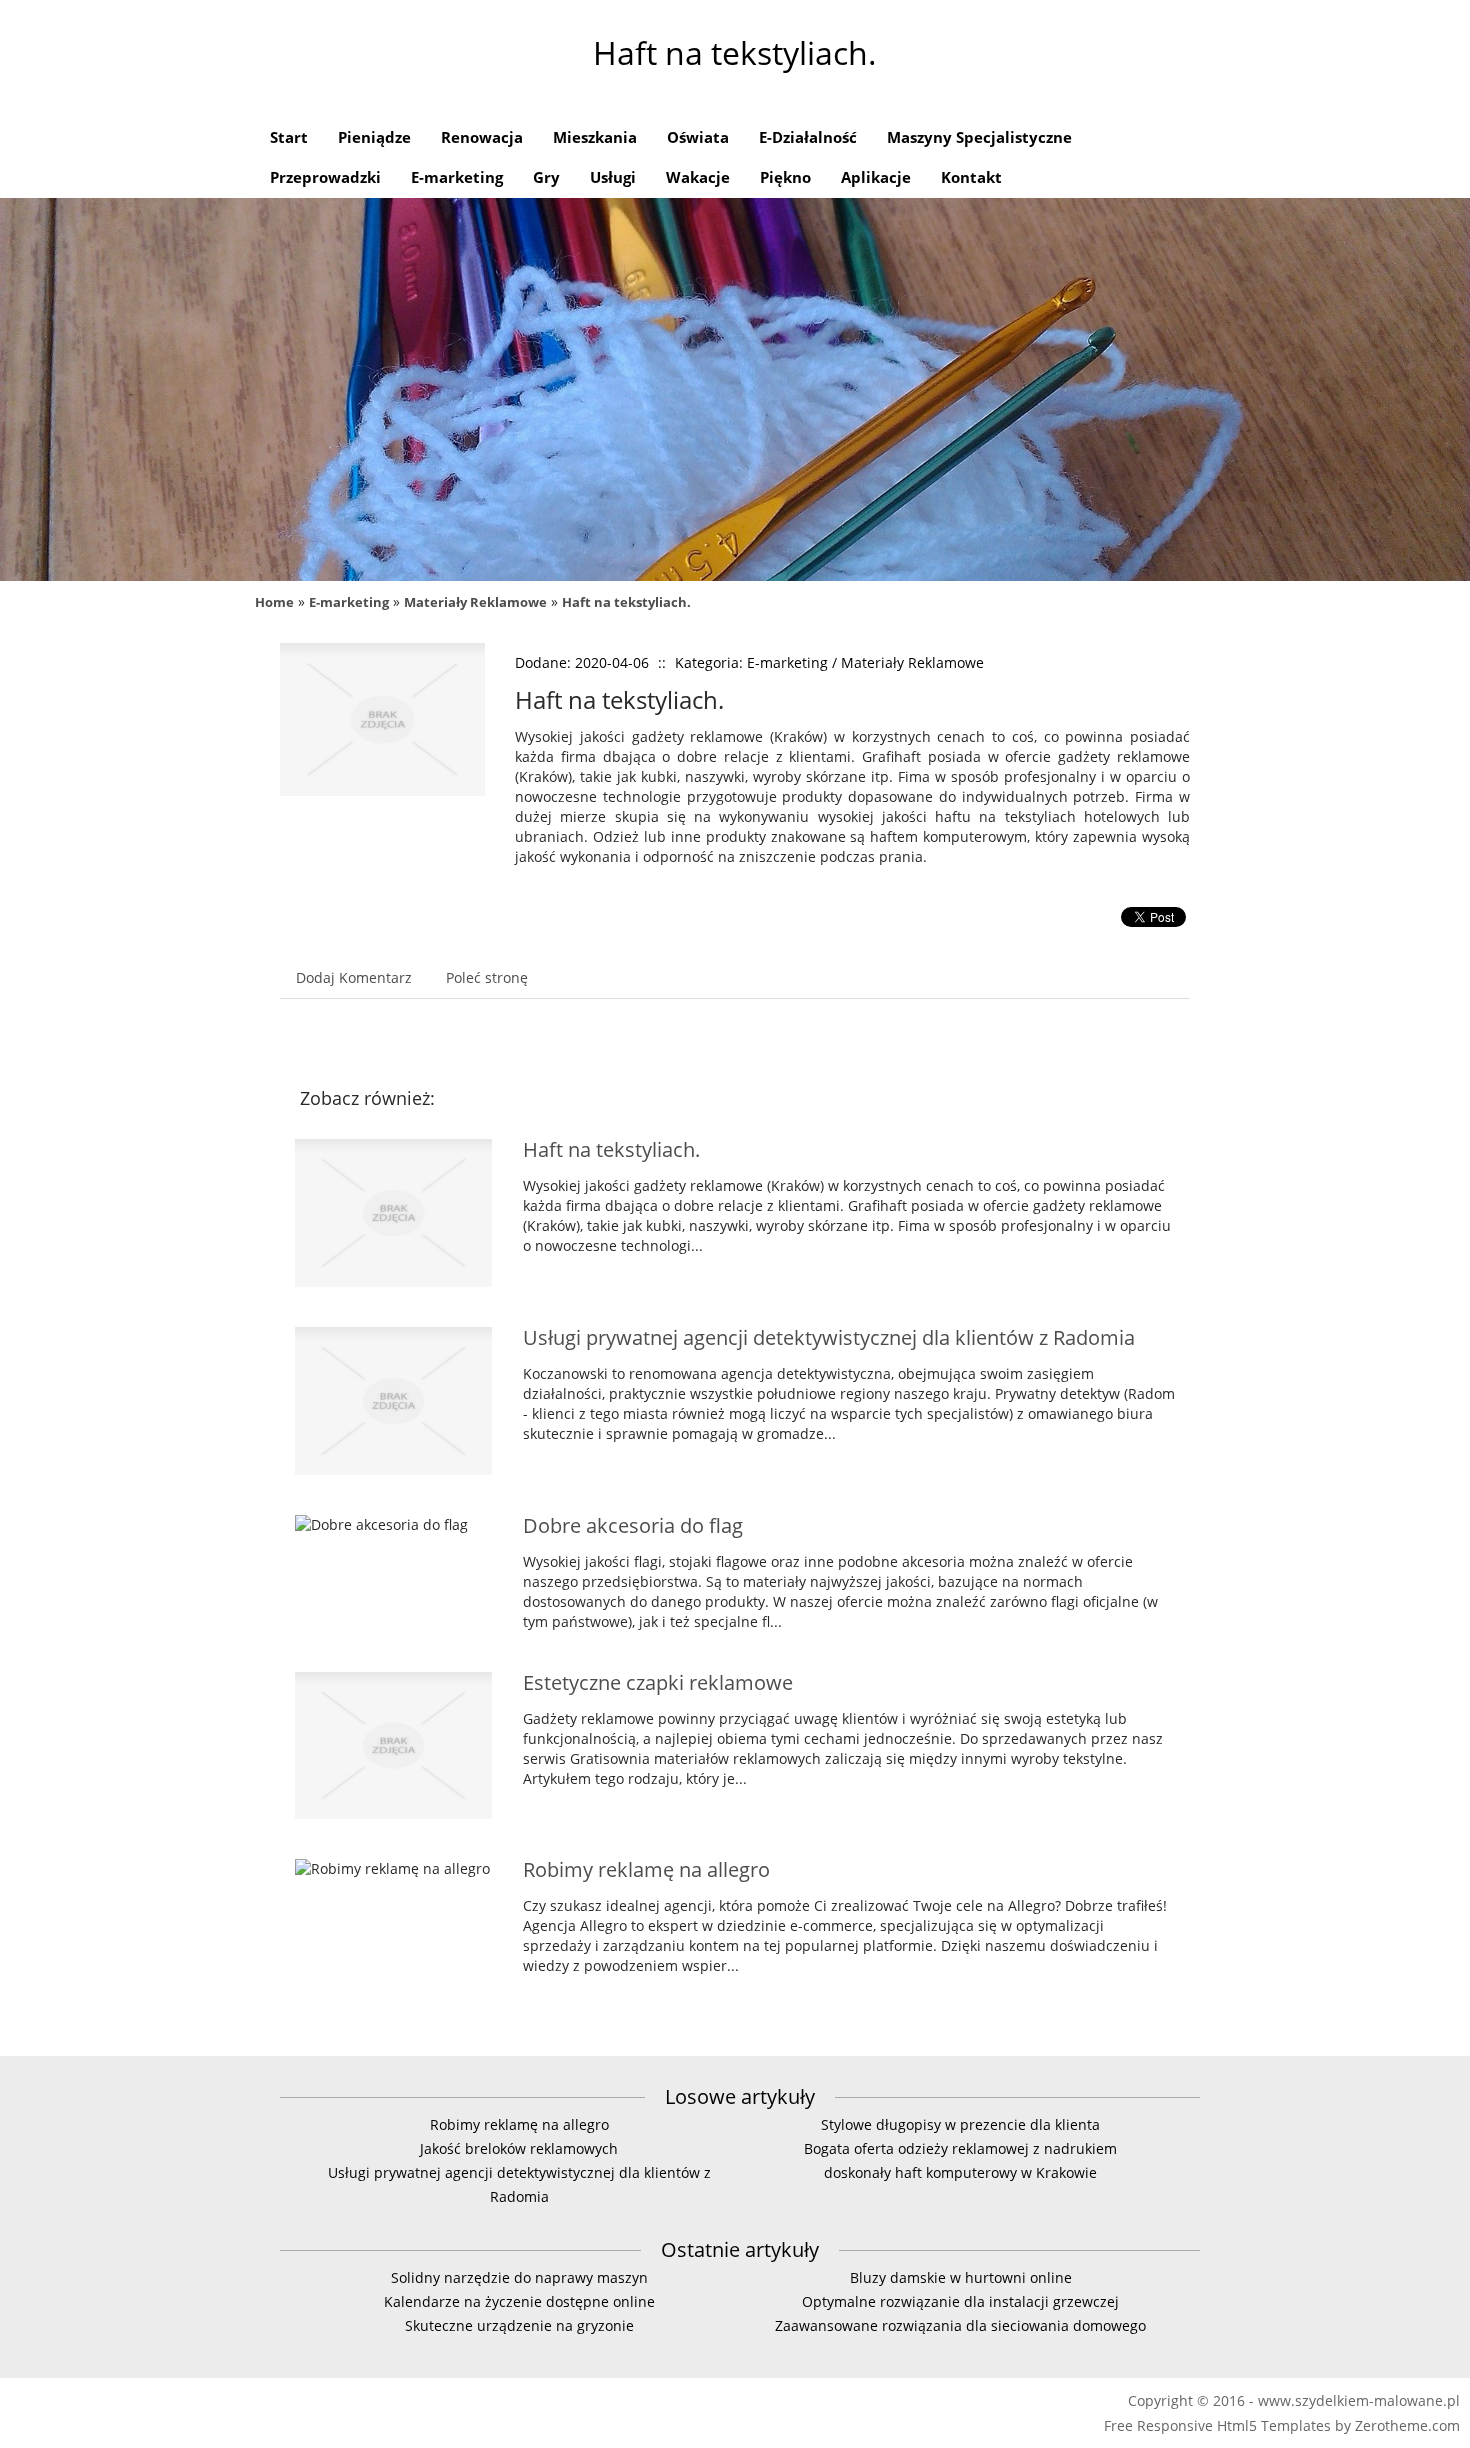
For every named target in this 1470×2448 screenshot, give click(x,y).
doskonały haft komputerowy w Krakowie (960, 2172)
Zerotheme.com (1407, 2425)
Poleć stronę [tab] (487, 977)
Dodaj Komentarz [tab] (354, 977)
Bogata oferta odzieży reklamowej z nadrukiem (960, 2148)
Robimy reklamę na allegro (646, 1869)
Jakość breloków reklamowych (519, 2148)
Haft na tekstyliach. (626, 602)
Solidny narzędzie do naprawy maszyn (519, 2277)
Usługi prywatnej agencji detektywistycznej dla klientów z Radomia (829, 1337)
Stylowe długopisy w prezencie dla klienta (960, 2124)
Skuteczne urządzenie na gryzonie (519, 2325)
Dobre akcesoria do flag (633, 1525)
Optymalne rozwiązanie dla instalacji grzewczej (960, 2301)
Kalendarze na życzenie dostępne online (519, 2301)
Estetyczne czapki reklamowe (658, 1682)
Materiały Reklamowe (475, 602)
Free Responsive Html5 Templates (1217, 2425)
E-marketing (349, 602)
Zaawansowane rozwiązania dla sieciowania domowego (960, 2325)
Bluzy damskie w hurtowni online (961, 2277)
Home (274, 602)
